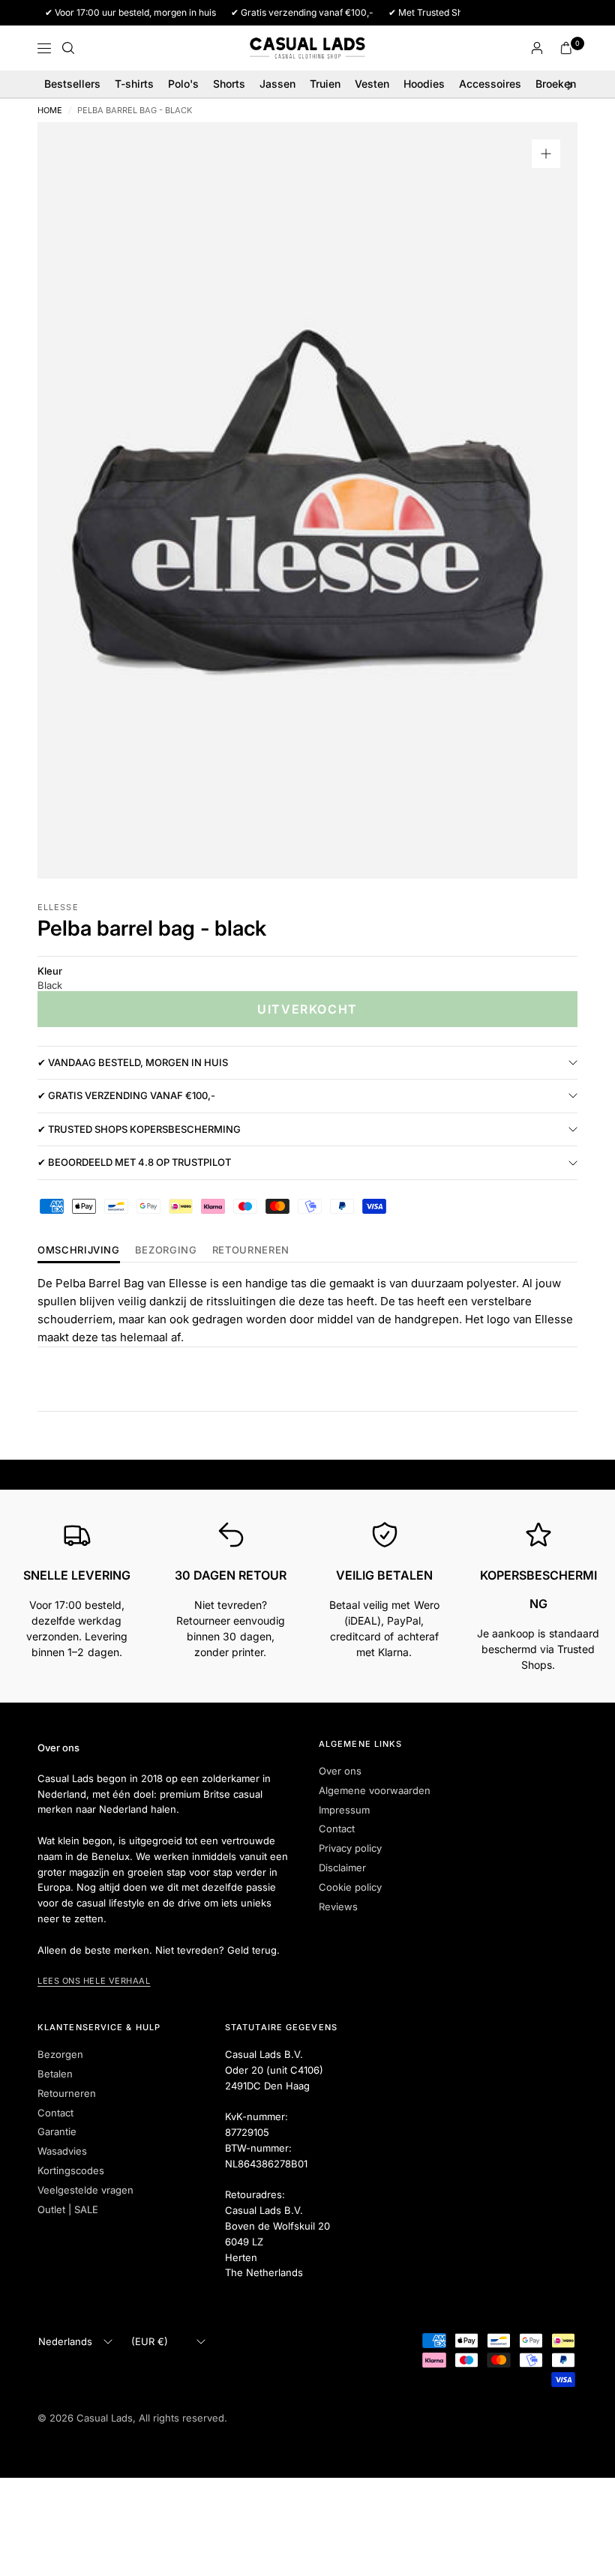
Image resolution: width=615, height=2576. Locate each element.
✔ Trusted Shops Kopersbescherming (139, 1129)
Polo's (183, 84)
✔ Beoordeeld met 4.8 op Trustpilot (134, 1162)
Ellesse (58, 907)
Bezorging (166, 1251)
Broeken (556, 84)
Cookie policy (350, 1887)
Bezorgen (60, 2054)
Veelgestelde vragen (85, 2190)
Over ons (340, 1771)
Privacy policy (350, 1848)
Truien (325, 84)
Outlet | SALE (68, 2209)
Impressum (344, 1810)
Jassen (277, 84)
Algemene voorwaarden (375, 1790)
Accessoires (490, 84)
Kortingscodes (71, 2170)
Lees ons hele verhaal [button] (94, 1981)
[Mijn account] (537, 48)
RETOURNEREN (251, 1251)
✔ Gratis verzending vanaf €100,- (126, 1095)
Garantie (57, 2131)
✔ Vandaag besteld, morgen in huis (133, 1062)
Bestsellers (72, 84)
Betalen (55, 2074)
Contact (337, 1829)
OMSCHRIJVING (79, 1251)
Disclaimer (342, 1868)
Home (50, 111)
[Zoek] (68, 48)
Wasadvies (62, 2151)
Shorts (229, 84)
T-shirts (134, 84)
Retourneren (67, 2093)
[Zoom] (546, 154)
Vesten (372, 84)
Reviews (338, 1907)
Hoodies (424, 84)
